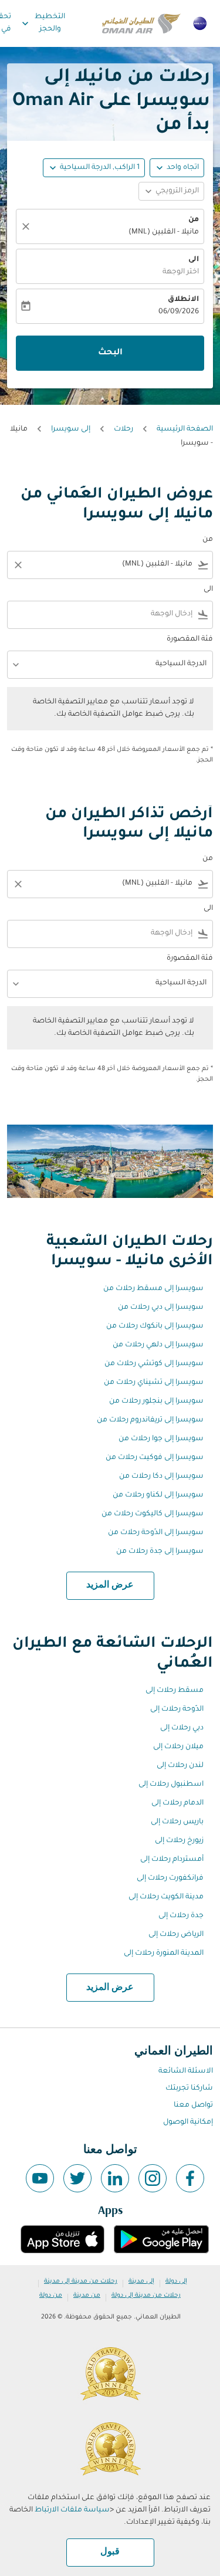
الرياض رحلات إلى (176, 1935)
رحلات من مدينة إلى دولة (146, 2296)
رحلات (123, 429)
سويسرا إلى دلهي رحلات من (158, 1345)
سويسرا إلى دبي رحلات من (161, 1308)
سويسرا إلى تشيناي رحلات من (154, 1383)
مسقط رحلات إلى (175, 1691)
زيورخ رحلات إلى (179, 1841)
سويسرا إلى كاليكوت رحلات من (153, 1514)
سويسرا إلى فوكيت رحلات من (155, 1458)
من (194, 220)
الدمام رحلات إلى (177, 1803)
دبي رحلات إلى (182, 1728)
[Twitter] (77, 2178)
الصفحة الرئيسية (185, 429)
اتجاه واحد (183, 168)
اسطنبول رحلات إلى (171, 1785)
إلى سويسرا (71, 429)
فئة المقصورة (190, 639)
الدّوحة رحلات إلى (177, 1710)
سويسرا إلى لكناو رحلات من (158, 1495)
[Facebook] (190, 2178)
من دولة (51, 2296)
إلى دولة (176, 2281)
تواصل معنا (193, 2106)
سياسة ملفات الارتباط (72, 2510)
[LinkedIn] (115, 2178)
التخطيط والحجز (42, 23)
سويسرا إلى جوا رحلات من (161, 1439)
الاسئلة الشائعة (186, 2071)
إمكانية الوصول (188, 2123)
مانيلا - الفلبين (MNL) (164, 232)
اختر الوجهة (181, 272)
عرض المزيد (110, 1585)
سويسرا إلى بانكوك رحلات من (155, 1326)
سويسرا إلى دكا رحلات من (161, 1477)
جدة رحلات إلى (181, 1916)
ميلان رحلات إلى (178, 1747)
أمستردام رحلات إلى (172, 1860)
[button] (94, 168)
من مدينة (87, 2296)
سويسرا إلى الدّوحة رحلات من (156, 1533)
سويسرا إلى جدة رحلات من (160, 1552)
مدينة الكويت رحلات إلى (166, 1897)
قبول (110, 2552)
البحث (110, 353)
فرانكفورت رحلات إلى (170, 1878)
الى (194, 260)
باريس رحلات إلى (177, 1822)
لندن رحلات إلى (180, 1766)
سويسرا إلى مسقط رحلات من (153, 1289)
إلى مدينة (141, 2281)
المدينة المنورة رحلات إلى (164, 1954)
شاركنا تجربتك (189, 2088)
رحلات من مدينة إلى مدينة (81, 2281)
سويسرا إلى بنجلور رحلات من (156, 1402)
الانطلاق (183, 300)
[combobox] (118, 565)
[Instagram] (153, 2178)
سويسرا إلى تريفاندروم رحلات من (150, 1420)
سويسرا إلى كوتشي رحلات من (154, 1364)
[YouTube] (40, 2178)
